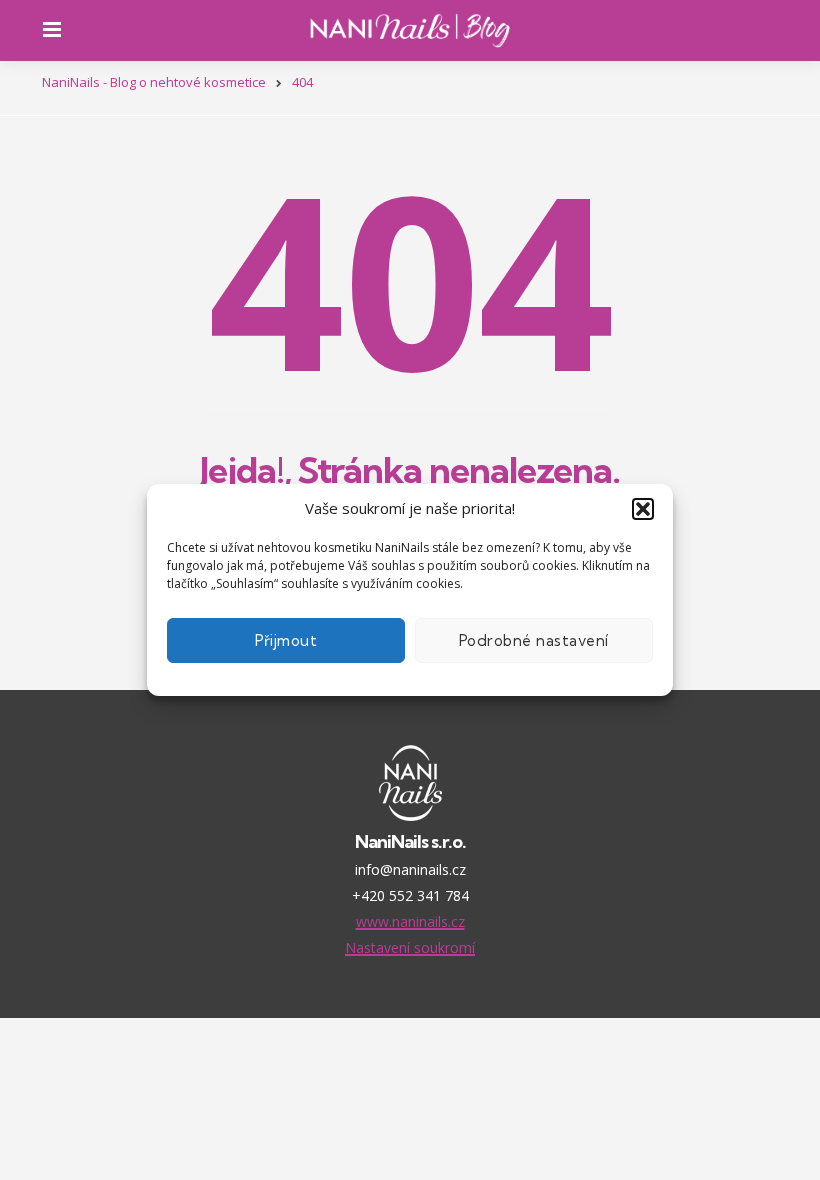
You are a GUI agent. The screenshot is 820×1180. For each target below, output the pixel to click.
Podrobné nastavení (534, 640)
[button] (643, 509)
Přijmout (286, 640)
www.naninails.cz (410, 921)
